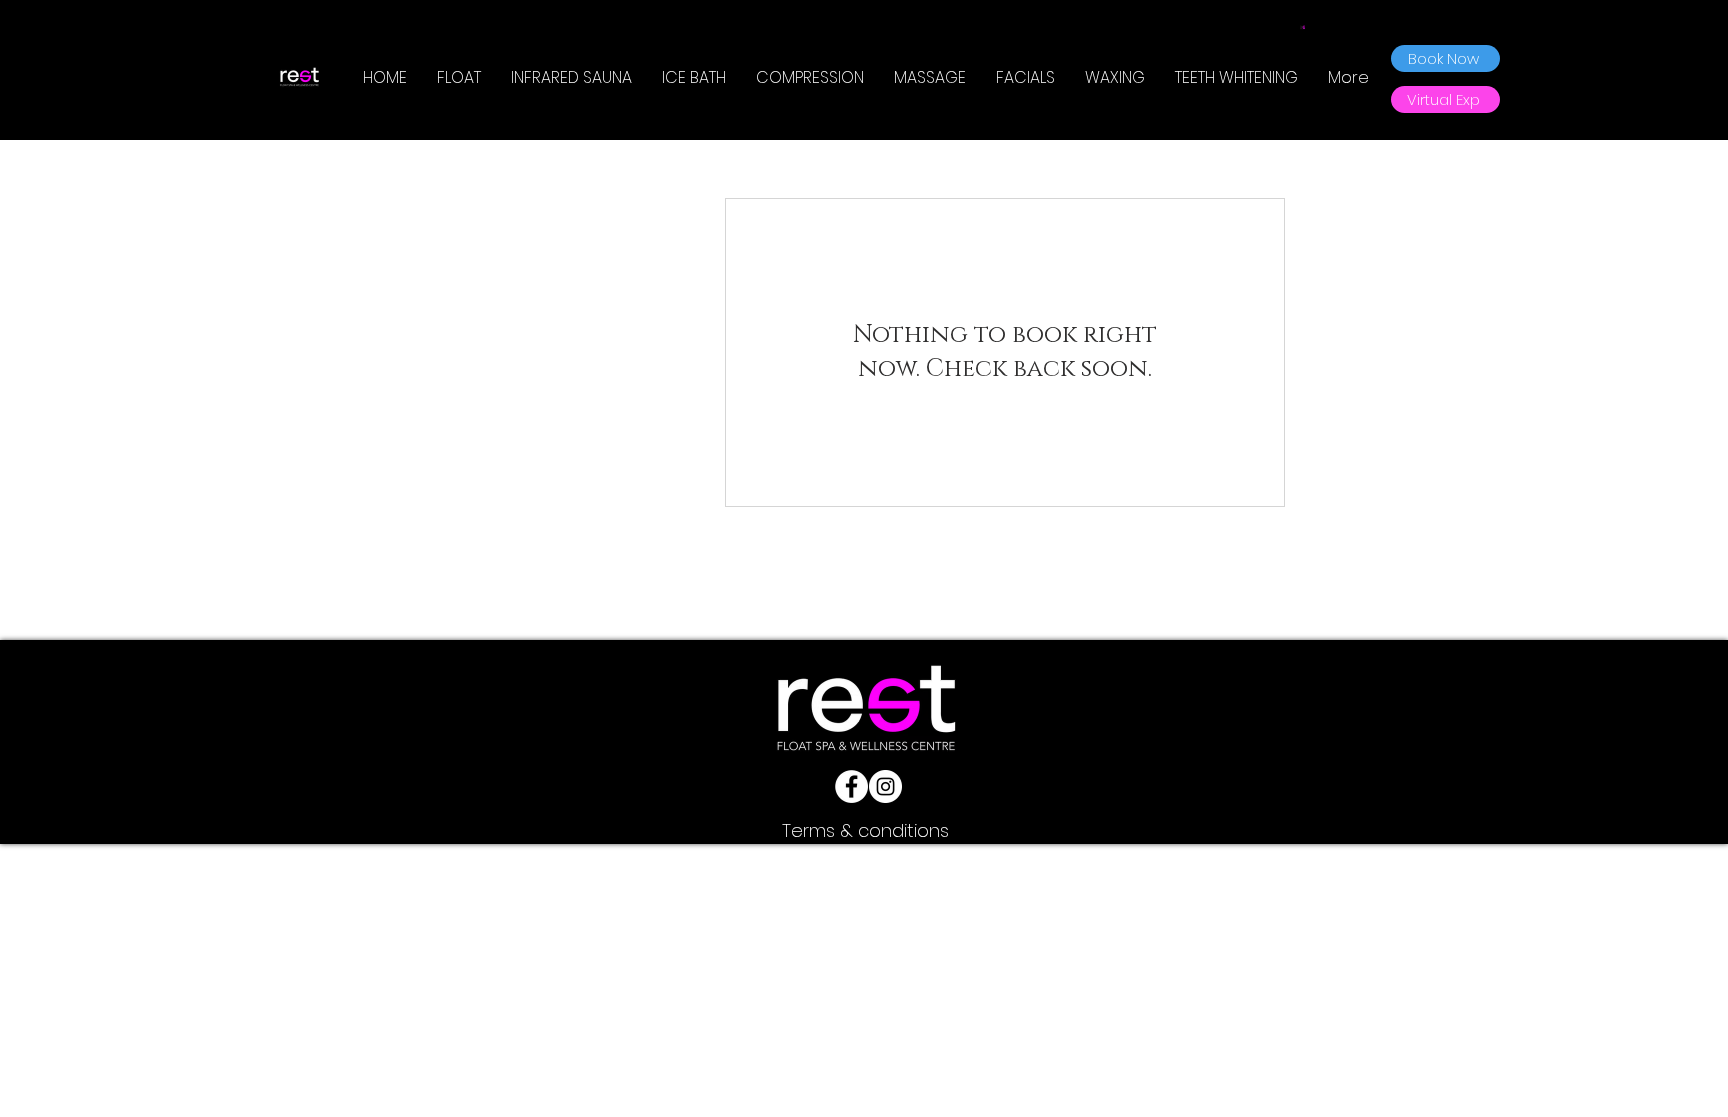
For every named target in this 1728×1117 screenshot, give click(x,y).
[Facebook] (851, 786)
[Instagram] (885, 786)
